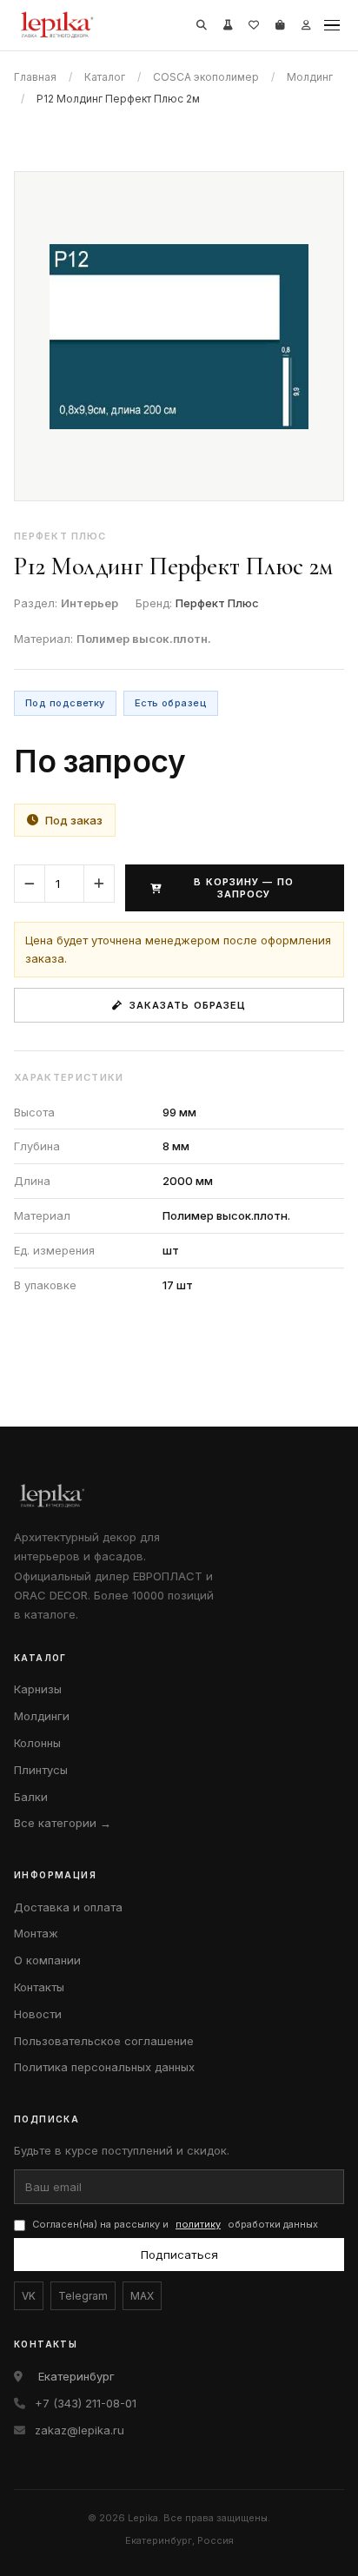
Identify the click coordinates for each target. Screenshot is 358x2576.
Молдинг (310, 77)
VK (29, 2296)
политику (198, 2224)
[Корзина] (280, 25)
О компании (47, 1960)
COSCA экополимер (206, 77)
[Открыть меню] (332, 25)
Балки (31, 1797)
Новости (38, 2014)
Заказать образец (188, 1005)
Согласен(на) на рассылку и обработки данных (175, 2224)
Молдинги (42, 1716)
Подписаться (179, 2255)
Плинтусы (41, 1770)
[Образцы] (228, 25)
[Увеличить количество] (99, 884)
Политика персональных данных (104, 2067)
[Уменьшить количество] (30, 884)
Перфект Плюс (217, 603)
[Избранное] (254, 25)
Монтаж (36, 1933)
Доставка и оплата (68, 1907)
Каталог (105, 77)
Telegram (83, 2296)
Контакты (39, 1987)
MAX (142, 2296)
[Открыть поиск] (202, 25)
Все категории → (63, 1823)
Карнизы (38, 1689)
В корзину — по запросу (243, 888)
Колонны (37, 1743)
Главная (35, 77)
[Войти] (306, 25)
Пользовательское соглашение (104, 2041)
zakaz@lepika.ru (80, 2430)
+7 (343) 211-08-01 (86, 2403)
